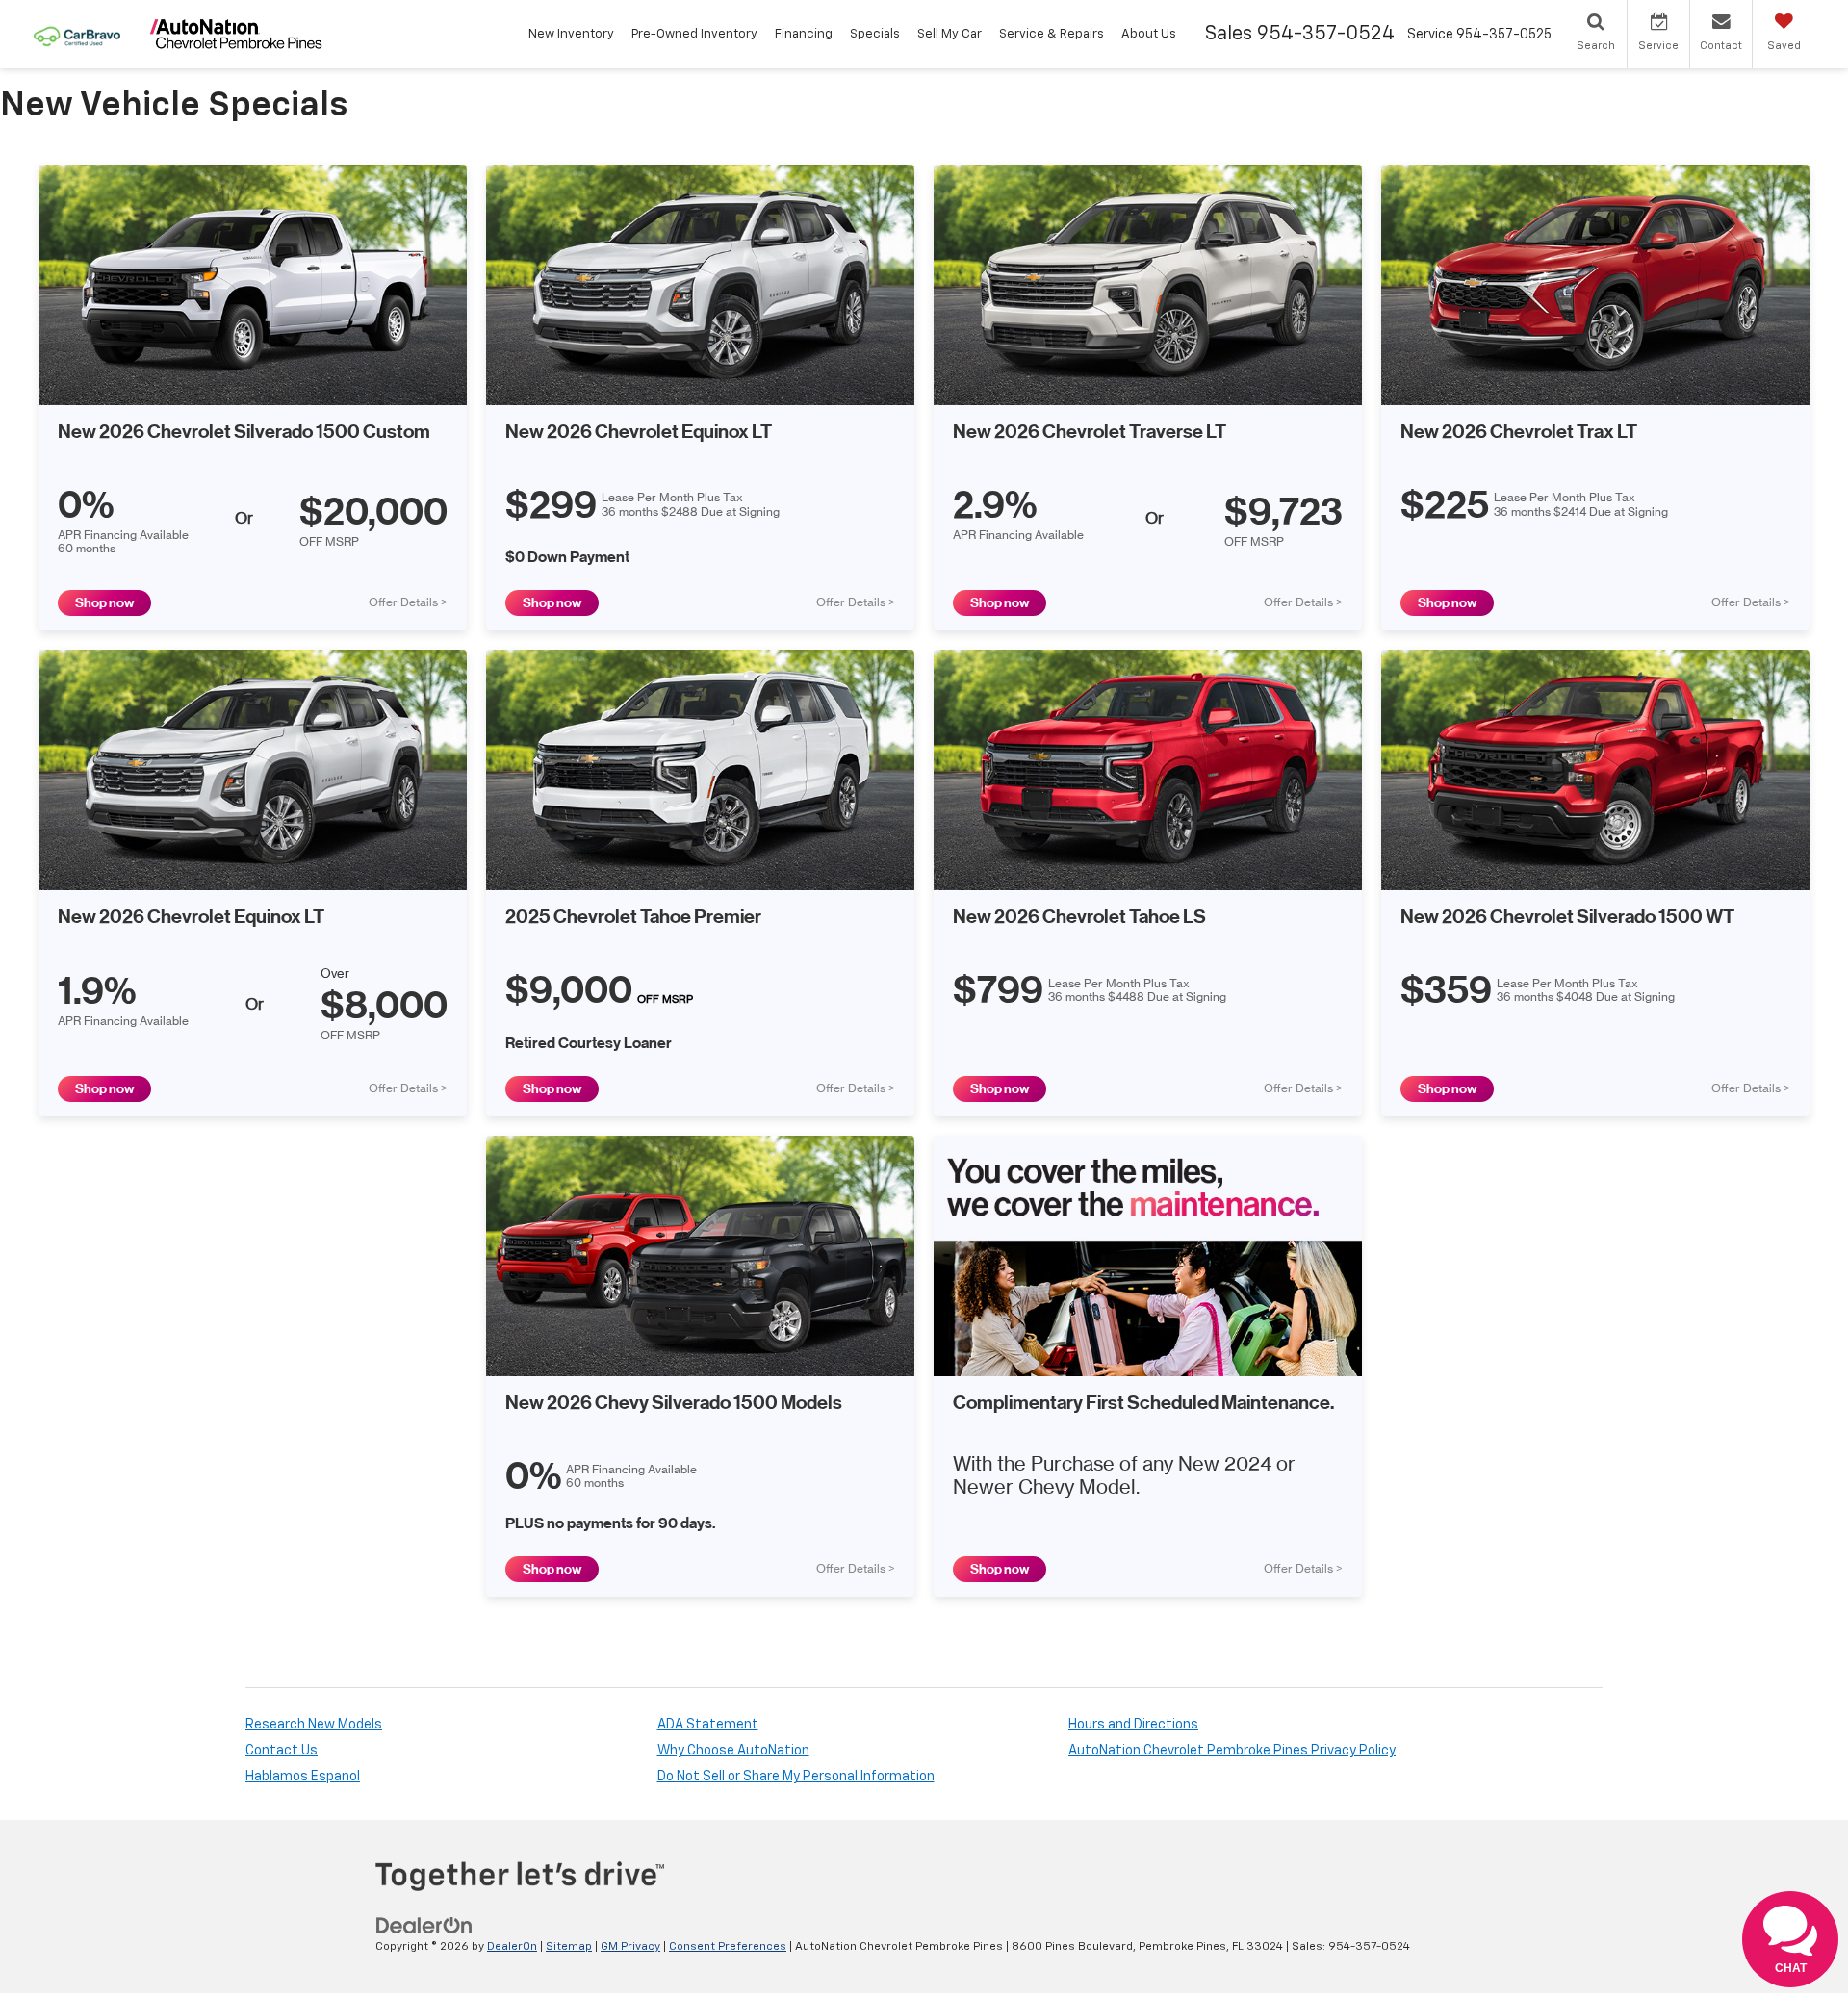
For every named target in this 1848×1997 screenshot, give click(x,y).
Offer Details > (408, 602)
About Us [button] (1149, 34)
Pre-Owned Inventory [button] (694, 34)
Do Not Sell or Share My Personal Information (796, 1777)
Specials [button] (875, 34)
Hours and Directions (1133, 1725)
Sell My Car (950, 34)
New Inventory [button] (571, 34)
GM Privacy (630, 1947)
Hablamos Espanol (303, 1777)
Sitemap (569, 1947)
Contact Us (282, 1751)
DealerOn (512, 1947)
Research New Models (314, 1725)
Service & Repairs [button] (1052, 34)
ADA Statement (708, 1725)
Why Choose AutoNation (733, 1751)
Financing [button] (804, 34)
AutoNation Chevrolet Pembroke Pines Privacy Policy (1232, 1751)
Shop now (104, 603)
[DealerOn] (424, 1925)
